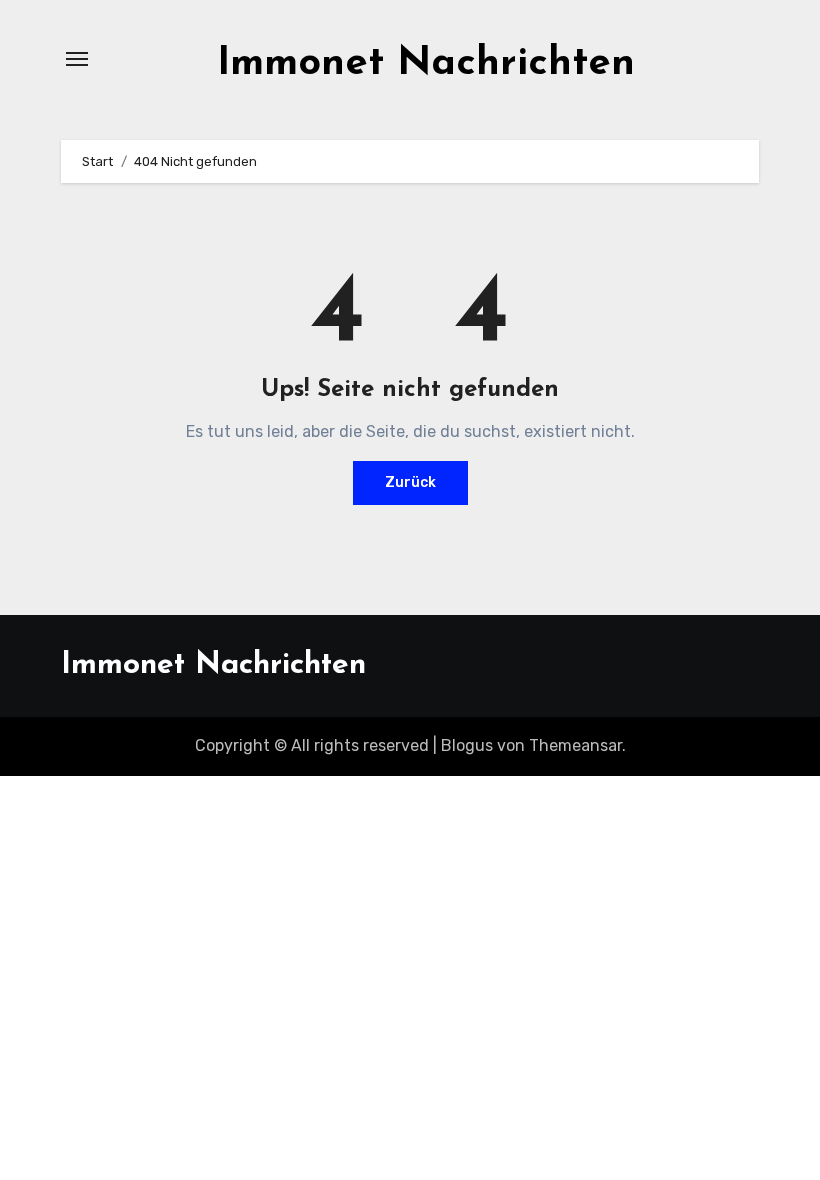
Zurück (410, 482)
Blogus (467, 745)
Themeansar (575, 745)
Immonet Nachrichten (426, 64)
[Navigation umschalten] (77, 59)
